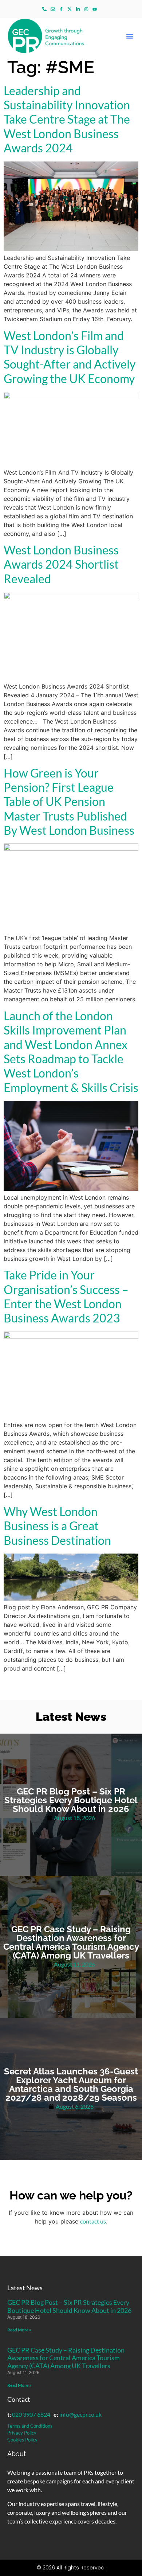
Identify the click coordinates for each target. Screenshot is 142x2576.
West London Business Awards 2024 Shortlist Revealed (61, 564)
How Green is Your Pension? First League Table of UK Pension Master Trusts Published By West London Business (69, 802)
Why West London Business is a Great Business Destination (57, 1526)
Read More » (19, 2330)
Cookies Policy (22, 2440)
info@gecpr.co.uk (80, 2414)
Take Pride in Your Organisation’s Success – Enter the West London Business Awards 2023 (66, 1296)
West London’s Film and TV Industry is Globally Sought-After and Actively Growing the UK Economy (70, 357)
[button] (130, 36)
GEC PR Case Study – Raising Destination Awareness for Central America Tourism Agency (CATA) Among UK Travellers (66, 2358)
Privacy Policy (22, 2433)
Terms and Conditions (30, 2426)
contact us (93, 2221)
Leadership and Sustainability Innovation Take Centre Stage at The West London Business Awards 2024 (67, 119)
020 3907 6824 (31, 2414)
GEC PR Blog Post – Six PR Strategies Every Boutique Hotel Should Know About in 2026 (69, 2306)
